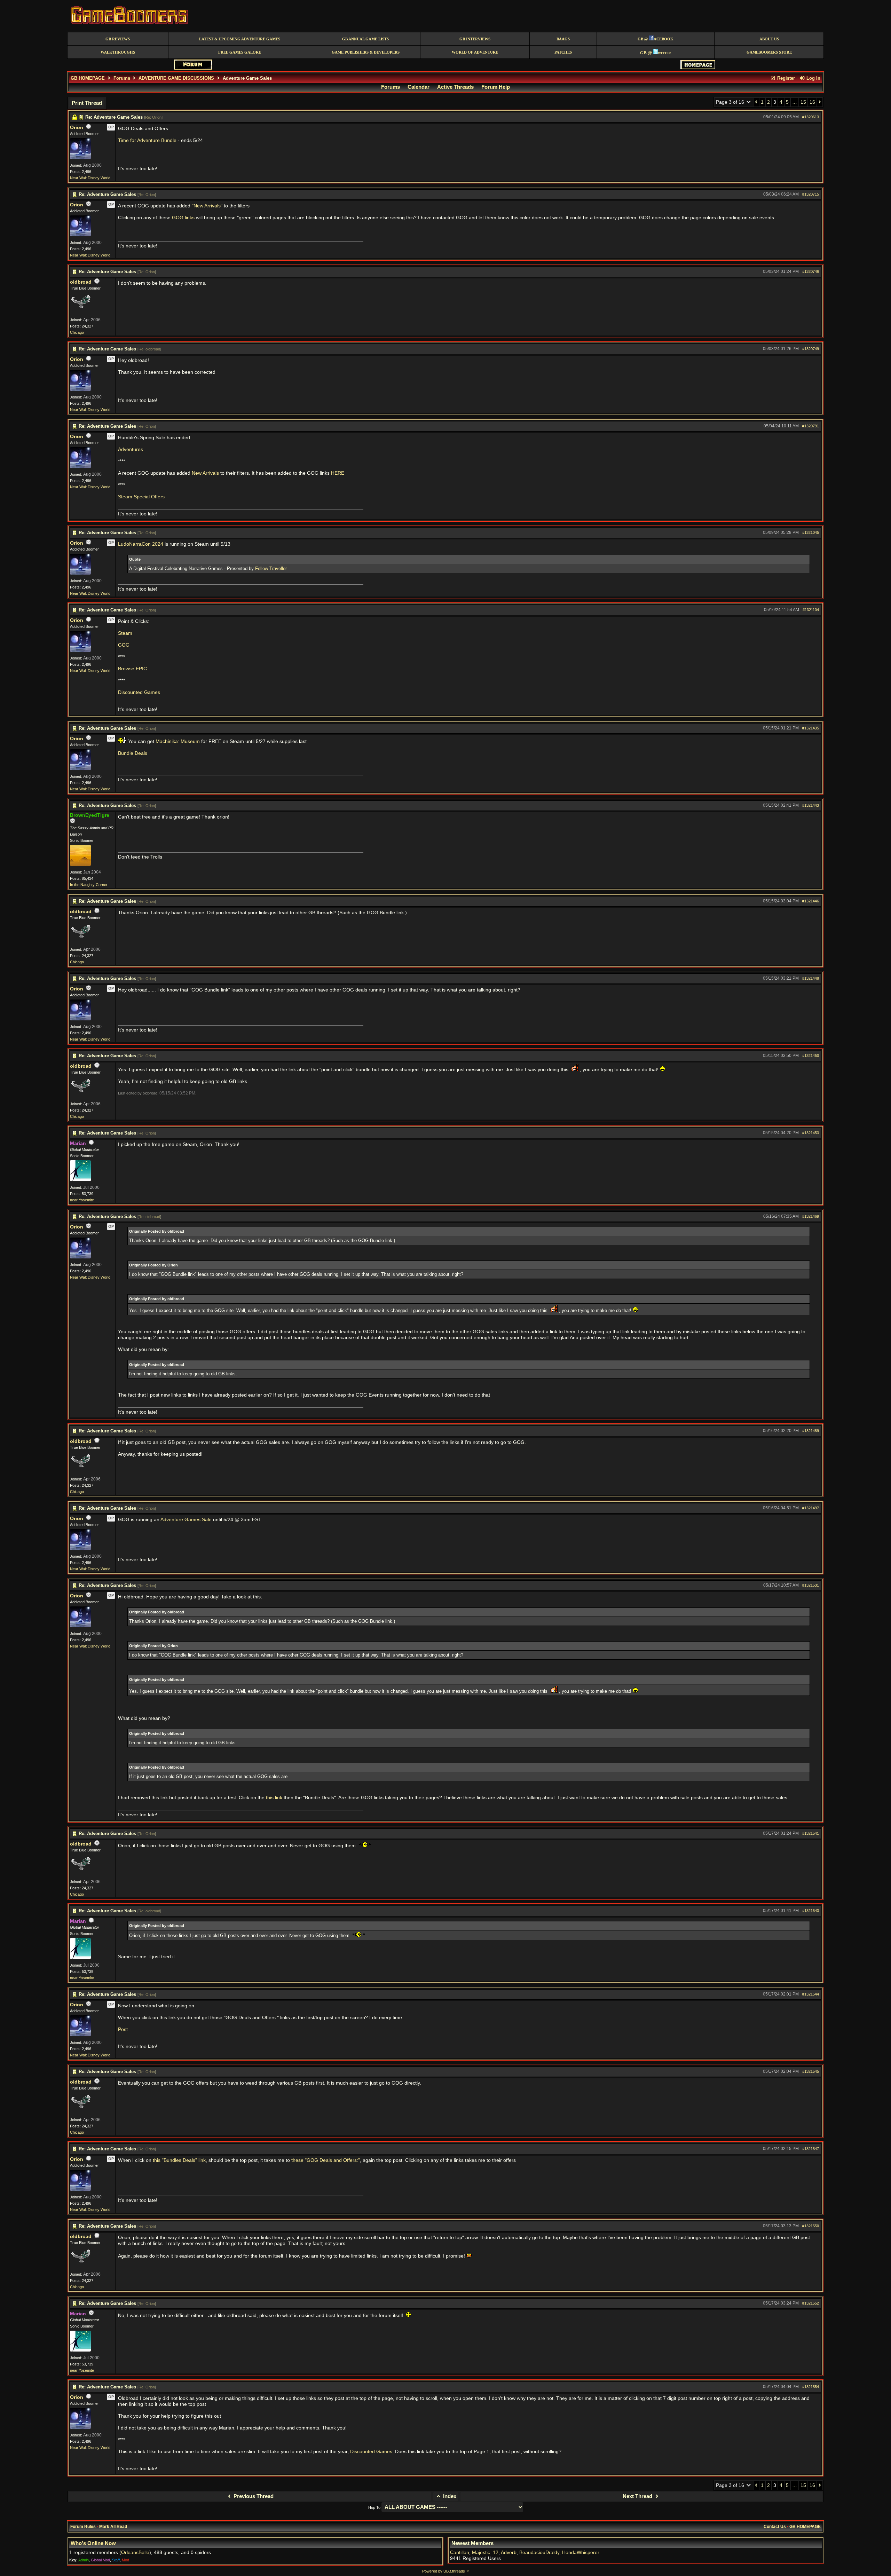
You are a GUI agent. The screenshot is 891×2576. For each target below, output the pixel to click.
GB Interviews (475, 39)
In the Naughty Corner (89, 885)
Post (123, 2029)
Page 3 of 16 (731, 102)
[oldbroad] (80, 312)
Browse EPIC (132, 669)
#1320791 (811, 426)
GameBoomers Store (769, 52)
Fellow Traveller (271, 568)
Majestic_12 (485, 2553)
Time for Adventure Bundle (147, 140)
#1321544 (811, 1994)
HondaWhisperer (581, 2553)
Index (449, 2496)
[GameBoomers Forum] (193, 68)
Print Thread (87, 103)
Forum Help (496, 87)
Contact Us (775, 2527)
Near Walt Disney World (90, 178)
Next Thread (638, 2496)
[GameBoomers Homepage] (698, 68)
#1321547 (811, 2149)
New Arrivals (205, 473)
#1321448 (811, 978)
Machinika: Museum (178, 741)
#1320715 (811, 194)
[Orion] (80, 158)
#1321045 (811, 532)
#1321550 (811, 2226)
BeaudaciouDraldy (539, 2553)
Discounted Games (139, 692)
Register (785, 78)
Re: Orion (153, 117)
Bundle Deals (133, 753)
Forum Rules (83, 2527)
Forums (122, 78)
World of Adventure (475, 52)
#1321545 (811, 2071)
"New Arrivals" (207, 206)
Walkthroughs (118, 52)
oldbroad (81, 282)
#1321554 (811, 2387)
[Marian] (80, 1180)
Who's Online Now (93, 2543)
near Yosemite (82, 1200)
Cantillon (460, 2553)
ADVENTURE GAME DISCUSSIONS (176, 78)
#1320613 (811, 117)
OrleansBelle (135, 2553)
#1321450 (811, 1056)
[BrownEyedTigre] (80, 864)
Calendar (419, 87)
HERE (338, 473)
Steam (125, 633)
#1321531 (811, 1585)
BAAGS (563, 39)
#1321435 (811, 728)
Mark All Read (113, 2527)
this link (274, 1798)
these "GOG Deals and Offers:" (326, 2160)
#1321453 (811, 1133)
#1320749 (811, 349)
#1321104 (811, 610)
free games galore (240, 52)
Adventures (131, 449)
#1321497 (811, 1508)
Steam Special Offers (141, 497)
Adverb (509, 2553)
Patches (563, 52)
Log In (813, 78)
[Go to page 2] (756, 102)
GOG (124, 645)
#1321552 (811, 2303)
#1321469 (811, 1216)
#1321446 (811, 901)
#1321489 (811, 1431)
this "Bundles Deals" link (179, 2160)
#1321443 (811, 805)
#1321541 (811, 1833)
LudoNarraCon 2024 (141, 544)
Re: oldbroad (149, 349)
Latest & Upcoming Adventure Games (240, 39)
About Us (769, 39)
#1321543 (811, 1911)
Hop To (374, 2507)
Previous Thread (253, 2496)
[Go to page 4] (820, 102)
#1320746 (811, 271)
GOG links (183, 218)
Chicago (77, 332)
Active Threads (455, 87)
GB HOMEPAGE (88, 78)
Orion (77, 128)
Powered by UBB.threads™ (445, 2571)
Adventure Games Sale (186, 1520)
